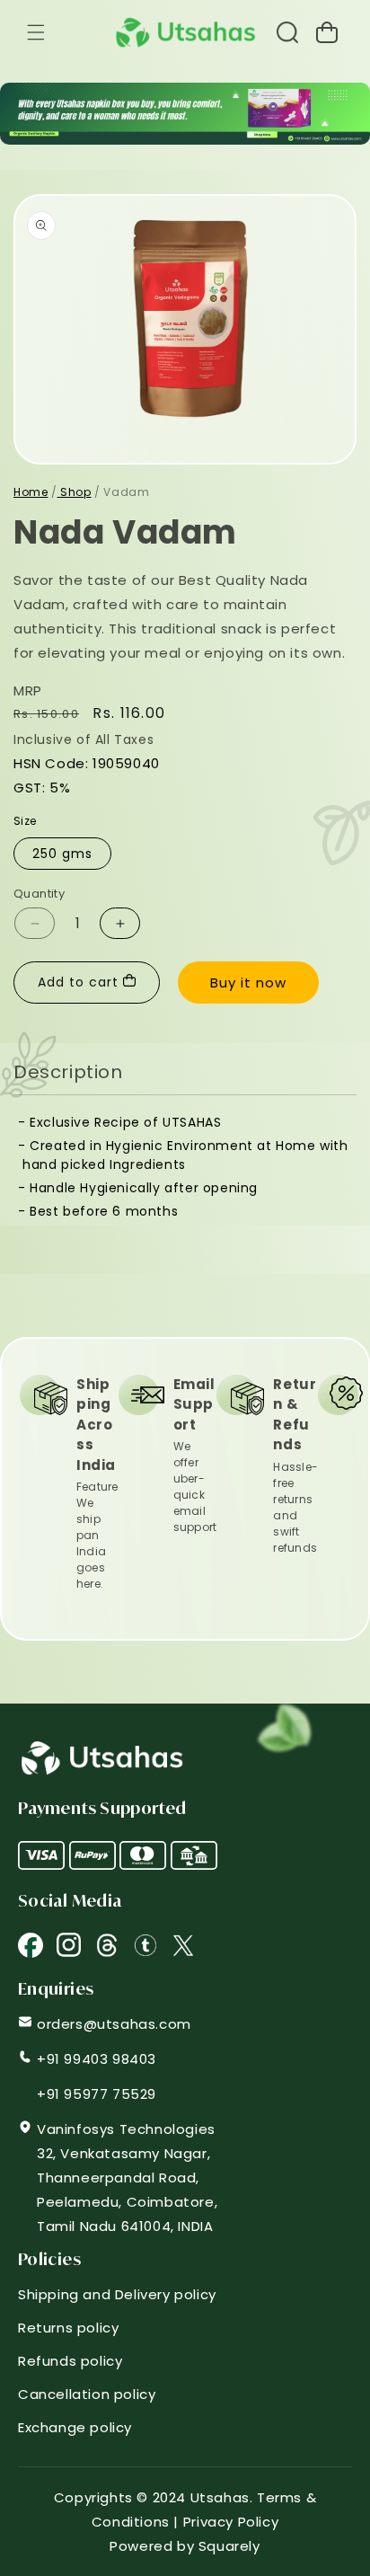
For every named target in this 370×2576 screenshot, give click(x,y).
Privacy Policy (231, 2522)
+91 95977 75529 (97, 2094)
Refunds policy (70, 2361)
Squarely (229, 2546)
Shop (75, 492)
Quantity (39, 894)
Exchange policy (75, 2427)
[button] (36, 32)
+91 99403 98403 (97, 2059)
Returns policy (68, 2328)
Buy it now (248, 983)
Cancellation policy (87, 2394)
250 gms (62, 854)
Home (31, 492)
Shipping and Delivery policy (117, 2294)
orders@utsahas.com (114, 2024)
